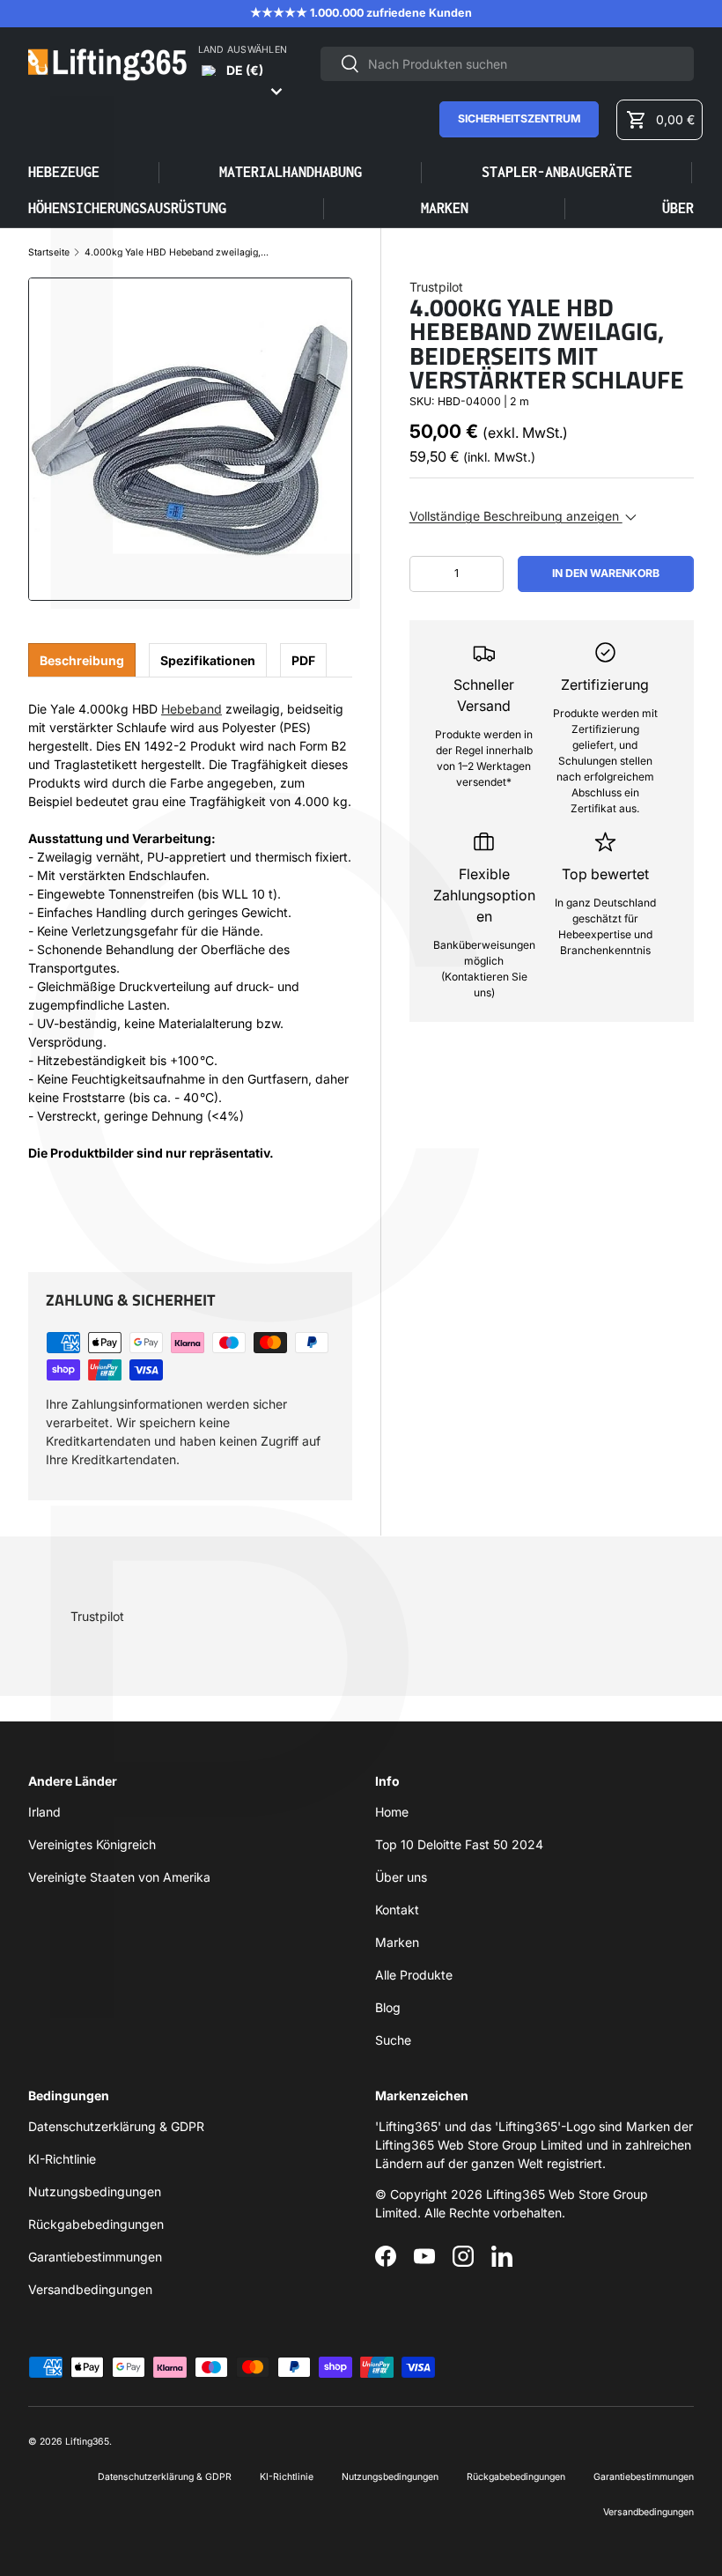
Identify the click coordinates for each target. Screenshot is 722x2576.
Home (392, 1812)
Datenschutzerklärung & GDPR (116, 2126)
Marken (445, 208)
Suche (393, 2040)
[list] (190, 440)
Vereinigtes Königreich (92, 1844)
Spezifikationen (208, 660)
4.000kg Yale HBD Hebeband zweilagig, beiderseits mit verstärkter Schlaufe (177, 253)
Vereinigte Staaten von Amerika (119, 1877)
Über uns (401, 1877)
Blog (388, 2007)
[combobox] (507, 64)
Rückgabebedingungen (96, 2224)
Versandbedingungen (90, 2289)
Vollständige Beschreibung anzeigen (516, 516)
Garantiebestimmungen (95, 2257)
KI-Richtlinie (62, 2159)
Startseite (49, 253)
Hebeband (192, 709)
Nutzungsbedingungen (95, 2191)
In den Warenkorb (606, 573)
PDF (303, 660)
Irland (44, 1812)
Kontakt (397, 1910)
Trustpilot (436, 287)
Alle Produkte (414, 1975)
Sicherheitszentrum (519, 118)
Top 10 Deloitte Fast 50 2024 (459, 1844)
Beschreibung (82, 660)
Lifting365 (87, 2442)
